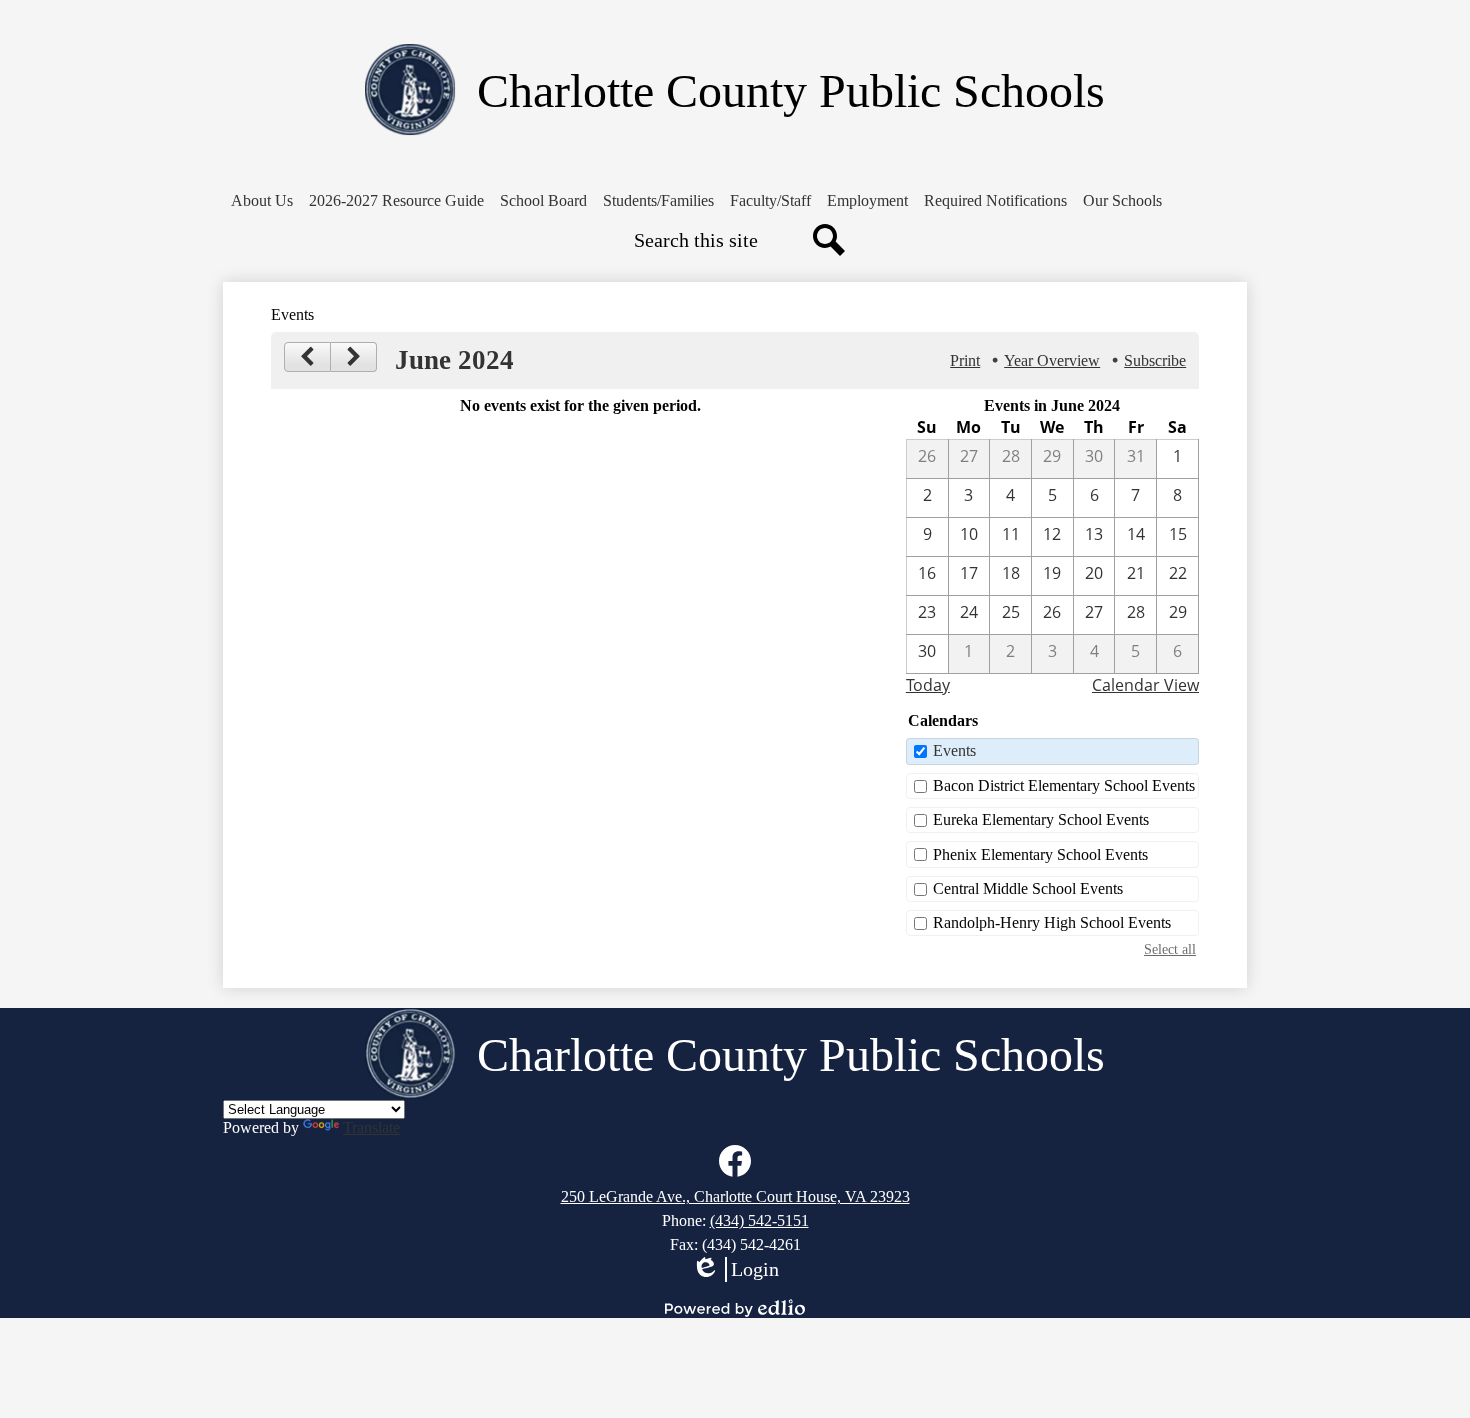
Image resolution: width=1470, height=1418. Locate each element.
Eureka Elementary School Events (1041, 819)
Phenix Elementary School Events (1040, 854)
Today (928, 685)
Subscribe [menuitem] (1155, 360)
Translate (371, 1127)
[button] (262, 201)
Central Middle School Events (1028, 888)
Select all (1170, 949)
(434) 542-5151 (759, 1220)
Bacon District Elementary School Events (1064, 785)
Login (735, 1270)
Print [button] (965, 360)
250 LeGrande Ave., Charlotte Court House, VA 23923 (735, 1196)
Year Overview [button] (1052, 360)
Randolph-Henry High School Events (1052, 922)
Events (954, 750)
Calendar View (1145, 685)
